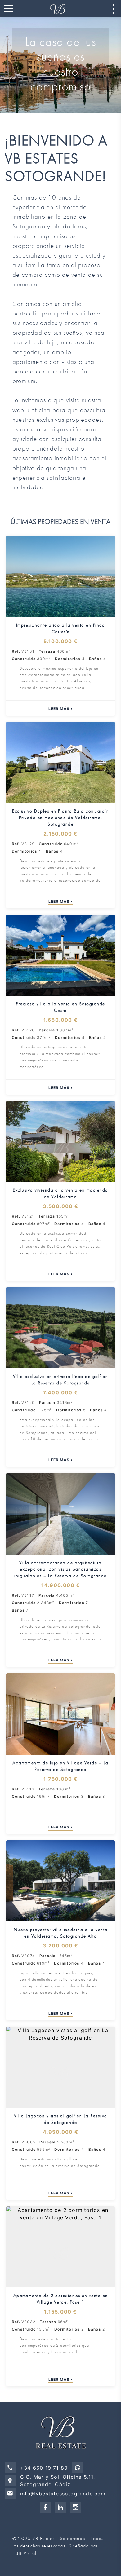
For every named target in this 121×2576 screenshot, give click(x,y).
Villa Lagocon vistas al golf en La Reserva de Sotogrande (61, 2119)
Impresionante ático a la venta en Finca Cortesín (61, 628)
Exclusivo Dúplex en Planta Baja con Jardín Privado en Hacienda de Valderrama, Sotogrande (60, 818)
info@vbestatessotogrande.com (63, 2494)
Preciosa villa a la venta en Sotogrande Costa (60, 1007)
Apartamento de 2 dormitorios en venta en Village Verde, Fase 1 (61, 2299)
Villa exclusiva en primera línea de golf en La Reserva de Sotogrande (61, 1380)
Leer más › (60, 709)
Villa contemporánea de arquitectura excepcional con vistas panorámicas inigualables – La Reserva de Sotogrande (60, 1569)
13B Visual (24, 2553)
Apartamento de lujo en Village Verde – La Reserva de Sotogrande (60, 1766)
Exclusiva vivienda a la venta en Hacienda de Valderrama (60, 1193)
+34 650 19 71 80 (44, 2468)
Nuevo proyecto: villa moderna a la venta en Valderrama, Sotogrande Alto (61, 1933)
